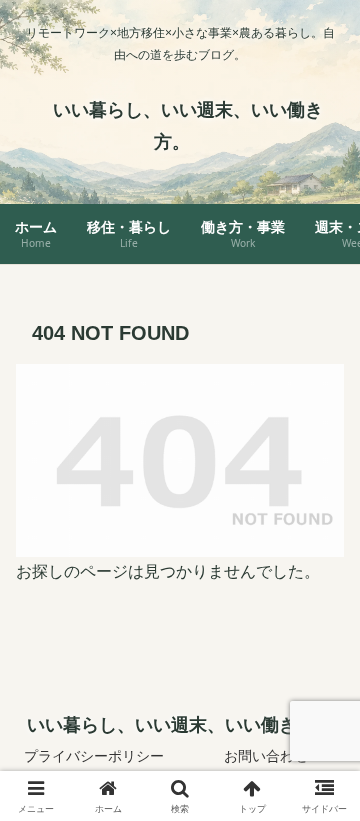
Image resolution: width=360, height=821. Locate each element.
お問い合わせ (266, 756)
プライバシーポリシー (94, 756)
